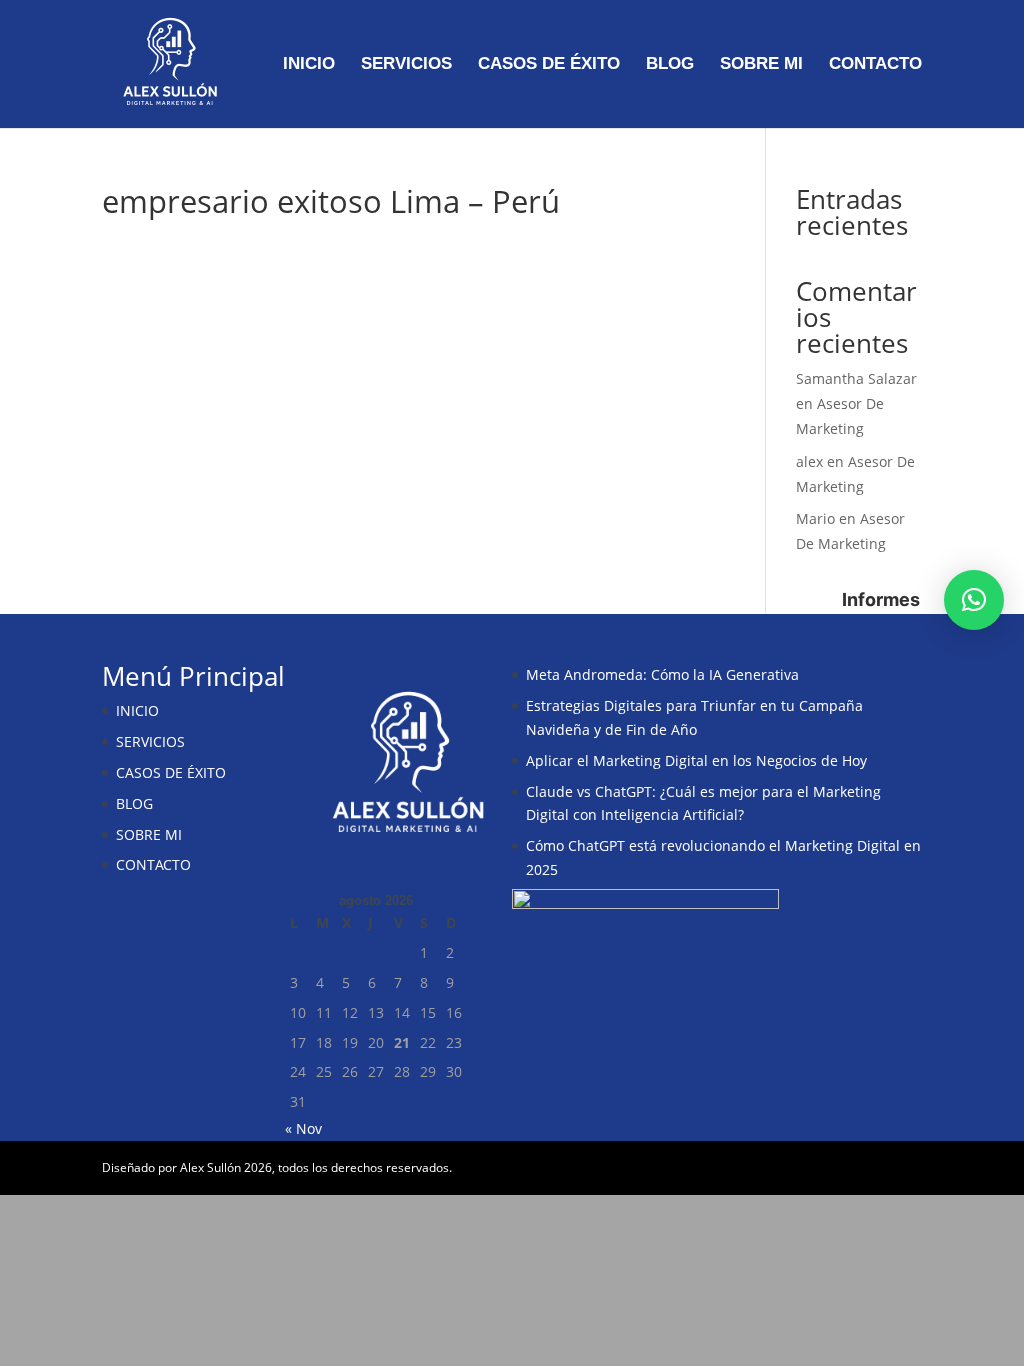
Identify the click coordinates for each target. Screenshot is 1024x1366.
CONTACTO (875, 65)
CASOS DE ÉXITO (549, 65)
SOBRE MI (761, 65)
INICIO (309, 65)
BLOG (670, 65)
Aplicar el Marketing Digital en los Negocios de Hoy (696, 760)
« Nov (303, 1128)
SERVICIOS (406, 65)
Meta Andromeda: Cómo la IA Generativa (662, 674)
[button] (974, 600)
